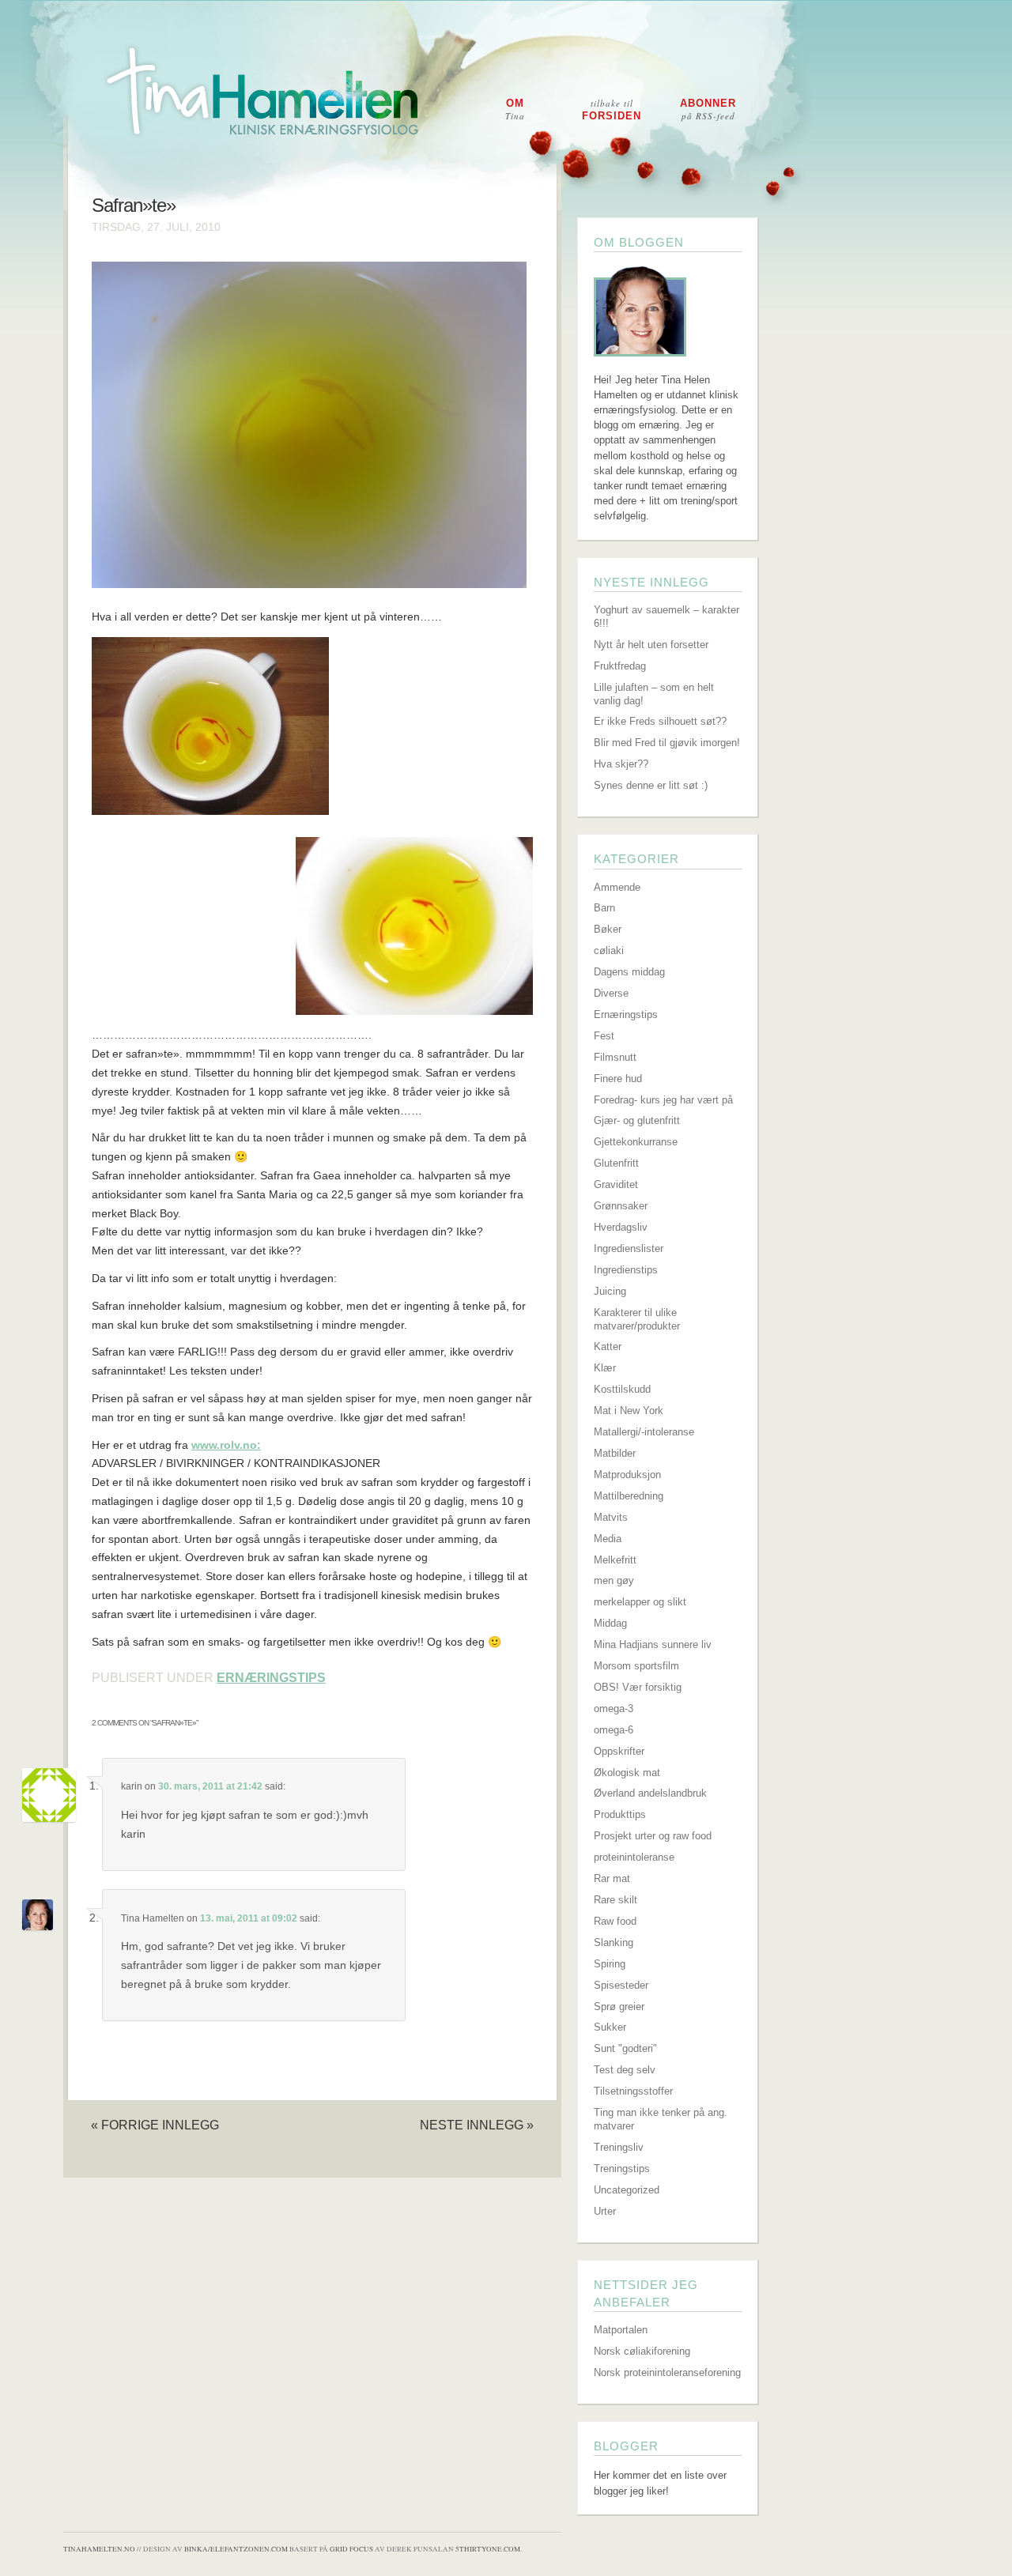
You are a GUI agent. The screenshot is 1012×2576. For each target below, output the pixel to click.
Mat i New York (629, 1411)
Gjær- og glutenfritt (637, 1120)
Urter (605, 2211)
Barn (604, 908)
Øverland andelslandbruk (650, 1793)
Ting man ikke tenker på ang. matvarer (661, 2119)
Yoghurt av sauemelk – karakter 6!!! (666, 617)
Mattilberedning (629, 1496)
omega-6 (614, 1730)
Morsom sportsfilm (636, 1666)
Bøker (608, 929)
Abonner (708, 109)
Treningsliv (619, 2147)
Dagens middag (629, 972)
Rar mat (612, 1878)
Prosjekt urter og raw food (653, 1836)
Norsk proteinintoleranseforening (667, 2372)
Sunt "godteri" (625, 2048)
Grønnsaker (621, 1206)
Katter (608, 1346)
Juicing (610, 1291)
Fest (604, 1036)
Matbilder (615, 1453)
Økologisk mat (627, 1773)
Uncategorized (627, 2190)
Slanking (614, 1942)
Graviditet (616, 1184)
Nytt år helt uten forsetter (651, 645)
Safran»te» (134, 206)
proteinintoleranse (634, 1857)
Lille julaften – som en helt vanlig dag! (654, 694)
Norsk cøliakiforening (642, 2351)
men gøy (614, 1580)
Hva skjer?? (621, 764)
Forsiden (612, 109)
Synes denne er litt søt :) (651, 785)
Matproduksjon (627, 1475)
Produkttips (620, 1814)
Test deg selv (625, 2070)
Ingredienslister (629, 1248)
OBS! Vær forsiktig (638, 1687)
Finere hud (618, 1079)
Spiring (610, 1964)
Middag (610, 1623)
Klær (605, 1368)
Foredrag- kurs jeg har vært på (663, 1100)
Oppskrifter (619, 1751)
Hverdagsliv (621, 1227)
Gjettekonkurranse (636, 1142)
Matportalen (621, 2330)
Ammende (617, 887)
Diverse (611, 993)
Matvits (611, 1517)
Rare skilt (616, 1900)
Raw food (615, 1921)
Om (515, 109)
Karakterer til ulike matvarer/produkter (637, 1319)
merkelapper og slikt (640, 1602)
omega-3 (614, 1709)
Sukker (610, 2027)
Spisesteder (621, 1985)
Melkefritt (615, 1560)
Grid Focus (351, 2549)
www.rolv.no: (226, 1445)
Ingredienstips (626, 1270)
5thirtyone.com (488, 2549)
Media (608, 1539)
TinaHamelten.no (99, 2549)
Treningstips (622, 2169)
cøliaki (609, 950)
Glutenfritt (616, 1163)
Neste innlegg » (477, 2125)
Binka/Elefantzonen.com (236, 2549)
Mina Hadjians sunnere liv (653, 1644)
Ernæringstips (271, 1678)
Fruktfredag (620, 666)
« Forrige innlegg (155, 2125)
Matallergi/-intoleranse (644, 1432)
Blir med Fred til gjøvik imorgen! (667, 743)
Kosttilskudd (622, 1389)
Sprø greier (619, 2006)
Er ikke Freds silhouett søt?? (660, 721)
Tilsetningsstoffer (633, 2091)
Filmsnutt (615, 1057)
